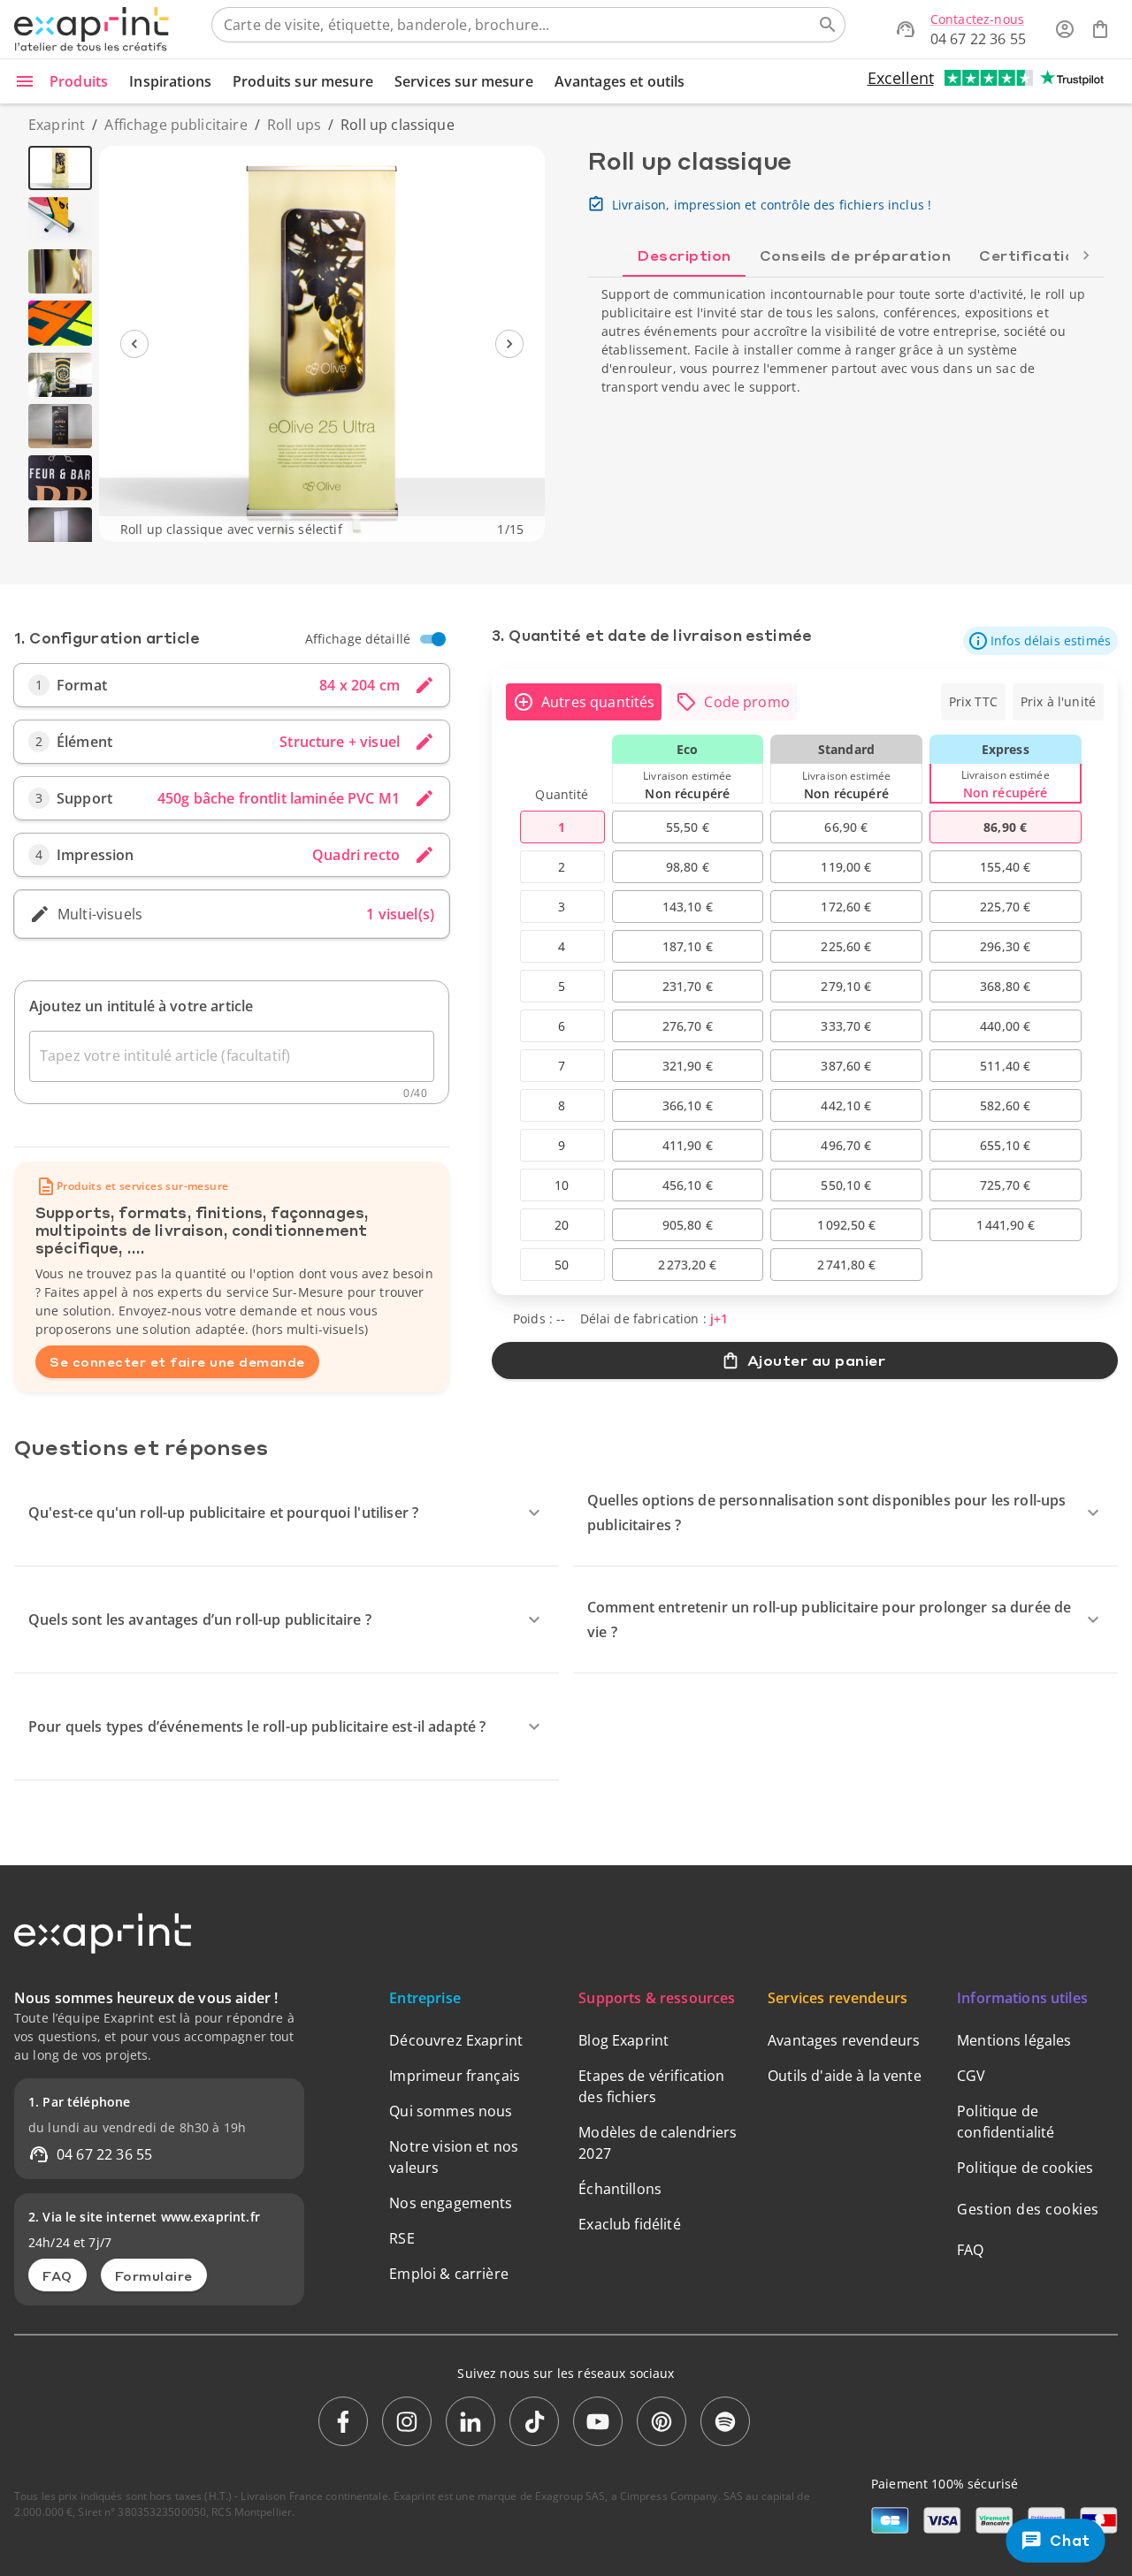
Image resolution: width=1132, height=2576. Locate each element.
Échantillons (620, 2189)
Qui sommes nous (451, 2111)
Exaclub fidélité (629, 2224)
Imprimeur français (455, 2076)
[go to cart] (1100, 29)
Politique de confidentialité (1006, 2122)
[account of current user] (1065, 29)
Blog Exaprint (623, 2040)
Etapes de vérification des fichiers (651, 2086)
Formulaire (154, 2275)
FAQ (57, 2275)
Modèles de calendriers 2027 (658, 2143)
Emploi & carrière (449, 2274)
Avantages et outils (620, 81)
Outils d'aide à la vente (845, 2076)
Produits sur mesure (303, 81)
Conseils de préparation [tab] (856, 255)
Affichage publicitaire (176, 125)
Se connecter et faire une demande (177, 1361)
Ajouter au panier (817, 1360)
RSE (402, 2238)
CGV (971, 2076)
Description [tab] (684, 255)
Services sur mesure (464, 81)
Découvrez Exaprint (456, 2040)
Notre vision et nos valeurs (454, 2157)
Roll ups (294, 125)
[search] (828, 25)
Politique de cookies (1025, 2168)
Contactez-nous (977, 19)
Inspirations (170, 81)
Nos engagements (451, 2203)
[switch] (439, 639)
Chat (1070, 2540)
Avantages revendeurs (844, 2040)
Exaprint (57, 125)
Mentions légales (1014, 2040)
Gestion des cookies (1028, 2209)
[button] (1040, 641)
